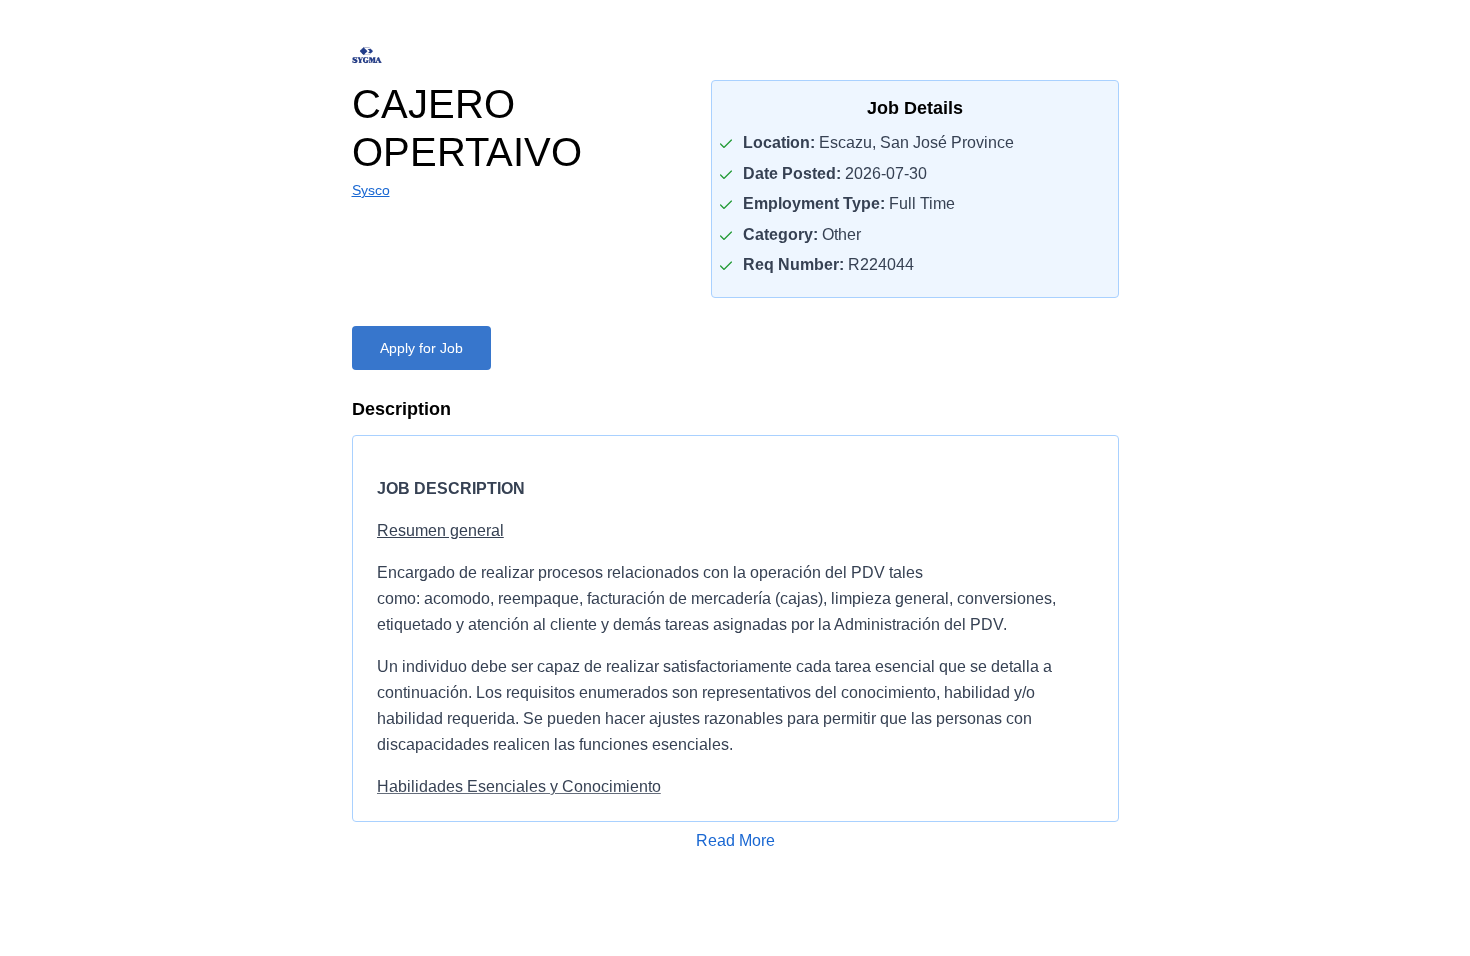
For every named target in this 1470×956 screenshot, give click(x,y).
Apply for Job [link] (421, 348)
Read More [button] (735, 840)
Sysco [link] (371, 190)
